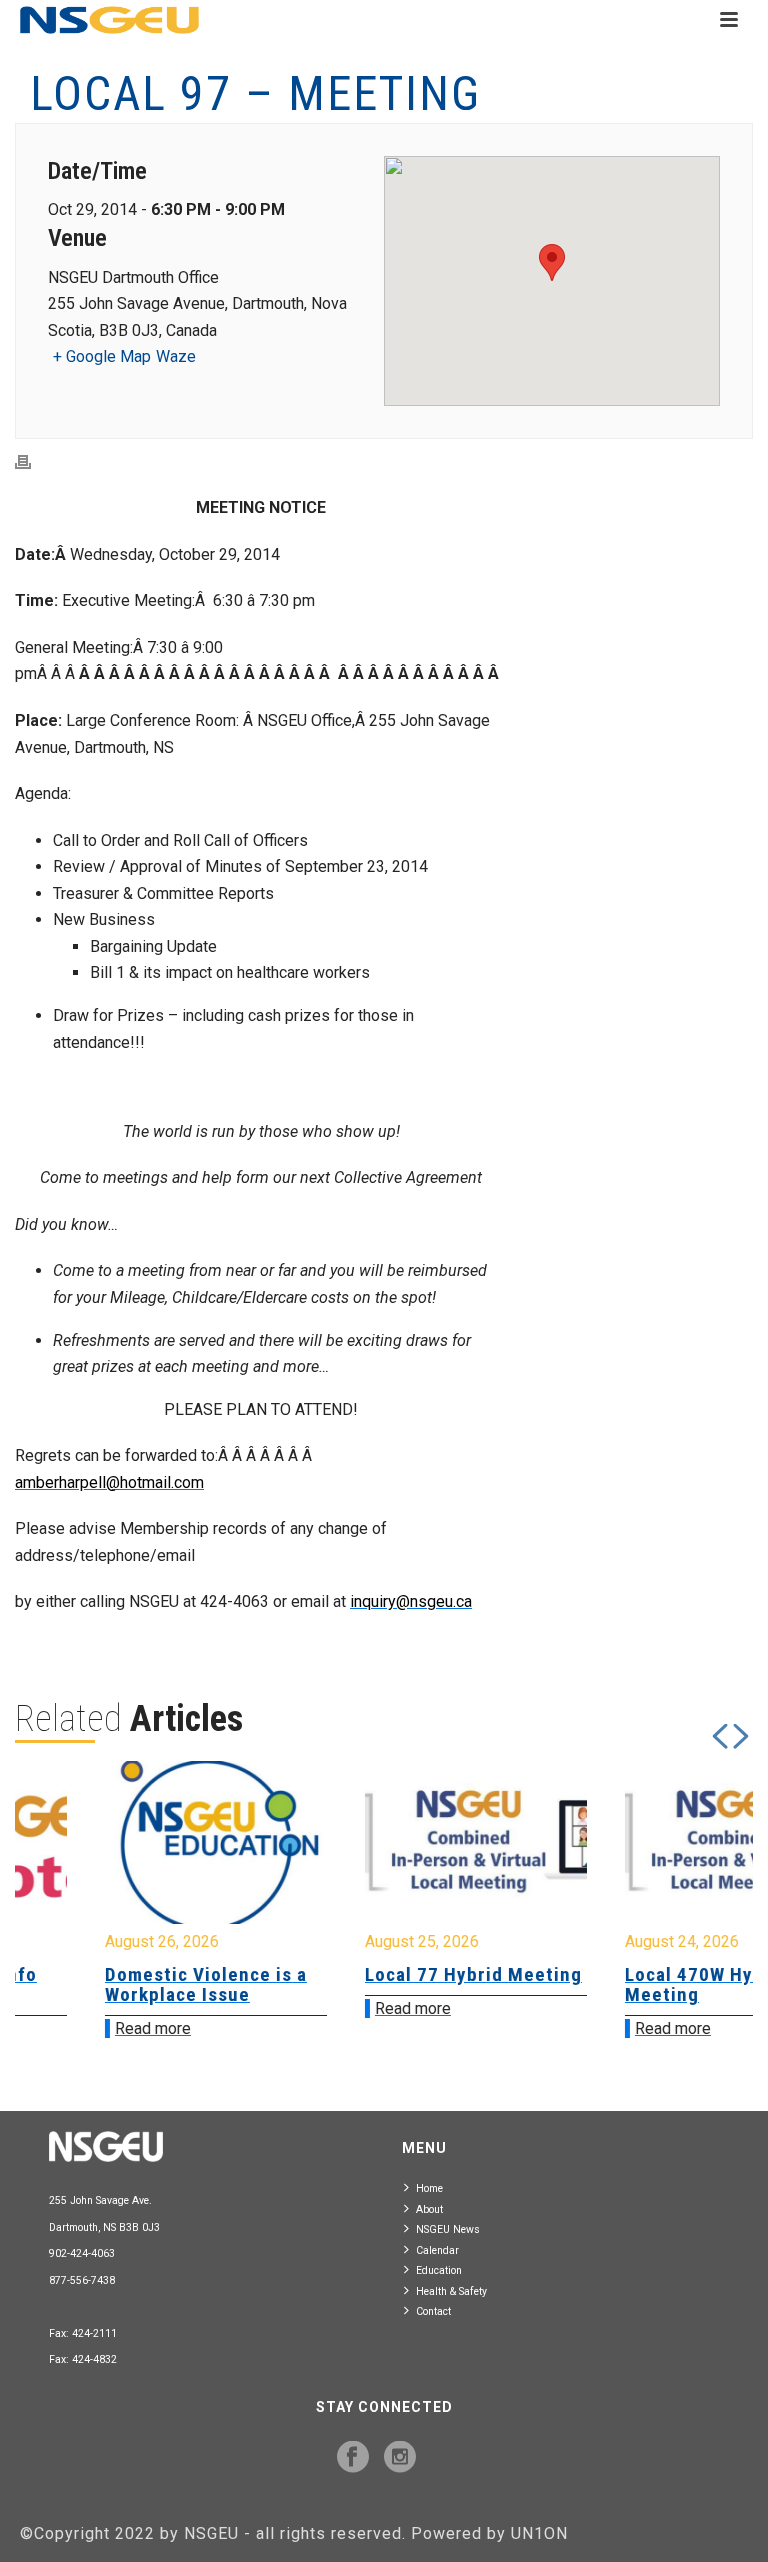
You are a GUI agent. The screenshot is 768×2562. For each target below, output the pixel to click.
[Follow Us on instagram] (400, 2458)
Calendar (437, 2250)
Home (429, 2188)
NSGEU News (448, 2229)
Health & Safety (451, 2291)
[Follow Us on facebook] (353, 2458)
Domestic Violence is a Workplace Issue (135, 1984)
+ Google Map (102, 356)
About (429, 2209)
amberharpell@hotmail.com (109, 1482)
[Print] (33, 462)
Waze (176, 356)
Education (439, 2270)
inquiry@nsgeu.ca (411, 1601)
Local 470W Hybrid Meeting (636, 1984)
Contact (433, 2311)
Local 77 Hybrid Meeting (402, 1974)
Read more (82, 2028)
